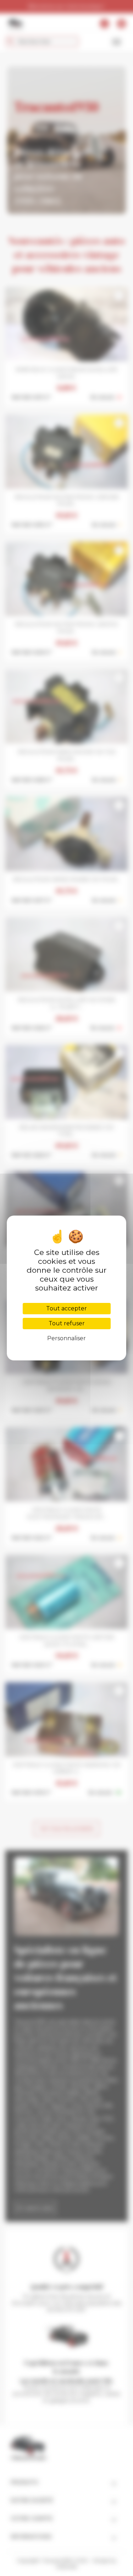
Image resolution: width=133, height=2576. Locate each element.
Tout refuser (67, 1323)
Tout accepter (66, 1308)
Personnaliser (66, 1338)
